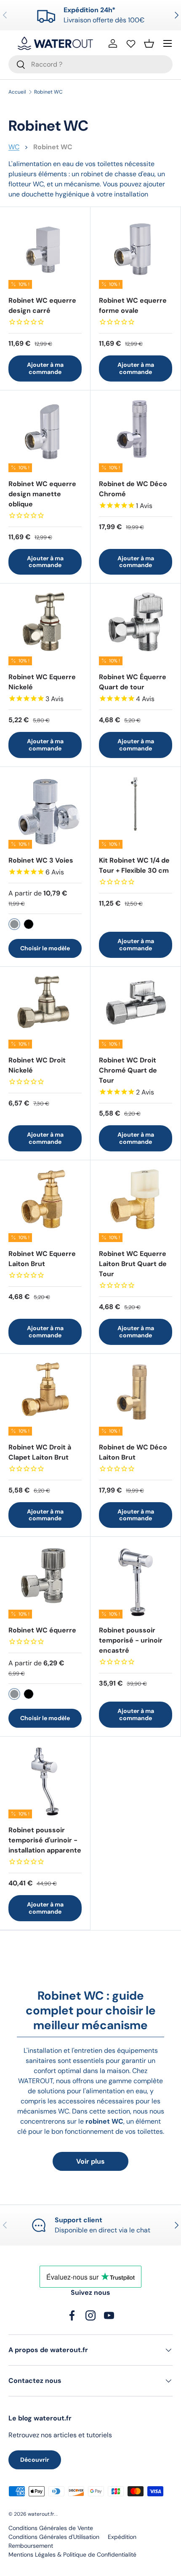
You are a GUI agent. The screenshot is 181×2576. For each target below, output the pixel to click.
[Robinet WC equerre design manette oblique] (45, 436)
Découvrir (35, 2460)
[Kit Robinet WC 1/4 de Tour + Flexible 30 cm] (136, 812)
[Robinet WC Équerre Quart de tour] (136, 629)
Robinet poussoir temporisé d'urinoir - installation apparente (45, 1840)
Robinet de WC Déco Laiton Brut (133, 1452)
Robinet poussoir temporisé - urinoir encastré (131, 1640)
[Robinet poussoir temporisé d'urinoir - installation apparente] (45, 1782)
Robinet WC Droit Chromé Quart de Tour (128, 1070)
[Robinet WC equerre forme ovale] (136, 252)
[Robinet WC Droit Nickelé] (45, 1012)
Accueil (17, 92)
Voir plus (90, 2161)
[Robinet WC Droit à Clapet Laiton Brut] (45, 1399)
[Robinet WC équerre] (45, 1582)
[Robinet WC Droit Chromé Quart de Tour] (136, 1012)
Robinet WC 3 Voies (41, 860)
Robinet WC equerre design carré (42, 305)
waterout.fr (41, 2514)
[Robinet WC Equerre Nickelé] (45, 629)
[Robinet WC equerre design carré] (45, 252)
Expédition (122, 2537)
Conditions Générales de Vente (51, 2528)
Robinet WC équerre (42, 1630)
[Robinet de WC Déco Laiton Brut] (136, 1399)
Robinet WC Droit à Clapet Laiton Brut (40, 1452)
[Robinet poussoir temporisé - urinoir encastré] (136, 1582)
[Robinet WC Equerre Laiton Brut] (45, 1205)
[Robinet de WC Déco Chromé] (136, 436)
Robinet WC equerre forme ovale (133, 305)
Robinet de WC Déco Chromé (133, 489)
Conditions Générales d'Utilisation (54, 2537)
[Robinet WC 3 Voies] (45, 812)
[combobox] (90, 64)
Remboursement (31, 2546)
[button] (149, 43)
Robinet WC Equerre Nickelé (42, 682)
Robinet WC (48, 92)
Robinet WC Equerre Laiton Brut (42, 1259)
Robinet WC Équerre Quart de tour (133, 682)
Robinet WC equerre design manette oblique (42, 494)
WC (14, 147)
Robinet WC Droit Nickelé (37, 1065)
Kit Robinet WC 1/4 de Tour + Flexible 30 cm (134, 865)
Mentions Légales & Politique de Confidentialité (72, 2554)
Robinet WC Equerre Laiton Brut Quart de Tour (133, 1264)
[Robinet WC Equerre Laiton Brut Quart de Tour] (136, 1205)
